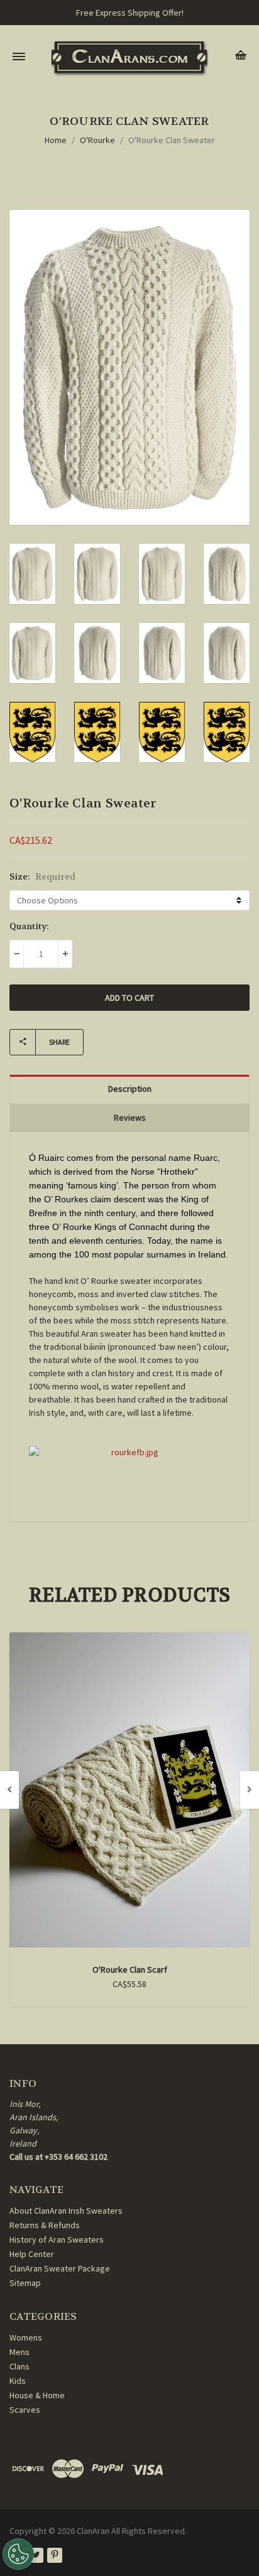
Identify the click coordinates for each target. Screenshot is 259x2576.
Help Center (32, 2254)
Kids (18, 2381)
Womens (26, 2337)
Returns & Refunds (45, 2225)
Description (130, 1089)
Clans (19, 2366)
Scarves (25, 2410)
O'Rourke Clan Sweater (172, 140)
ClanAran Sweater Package (60, 2268)
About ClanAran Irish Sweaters (66, 2211)
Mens (19, 2352)
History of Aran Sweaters (57, 2239)
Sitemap (25, 2283)
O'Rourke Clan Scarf (130, 1970)
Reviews (130, 1118)
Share (59, 1042)
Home (56, 140)
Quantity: (29, 926)
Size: (42, 876)
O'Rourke (97, 140)
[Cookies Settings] (18, 2554)
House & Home (37, 2395)
